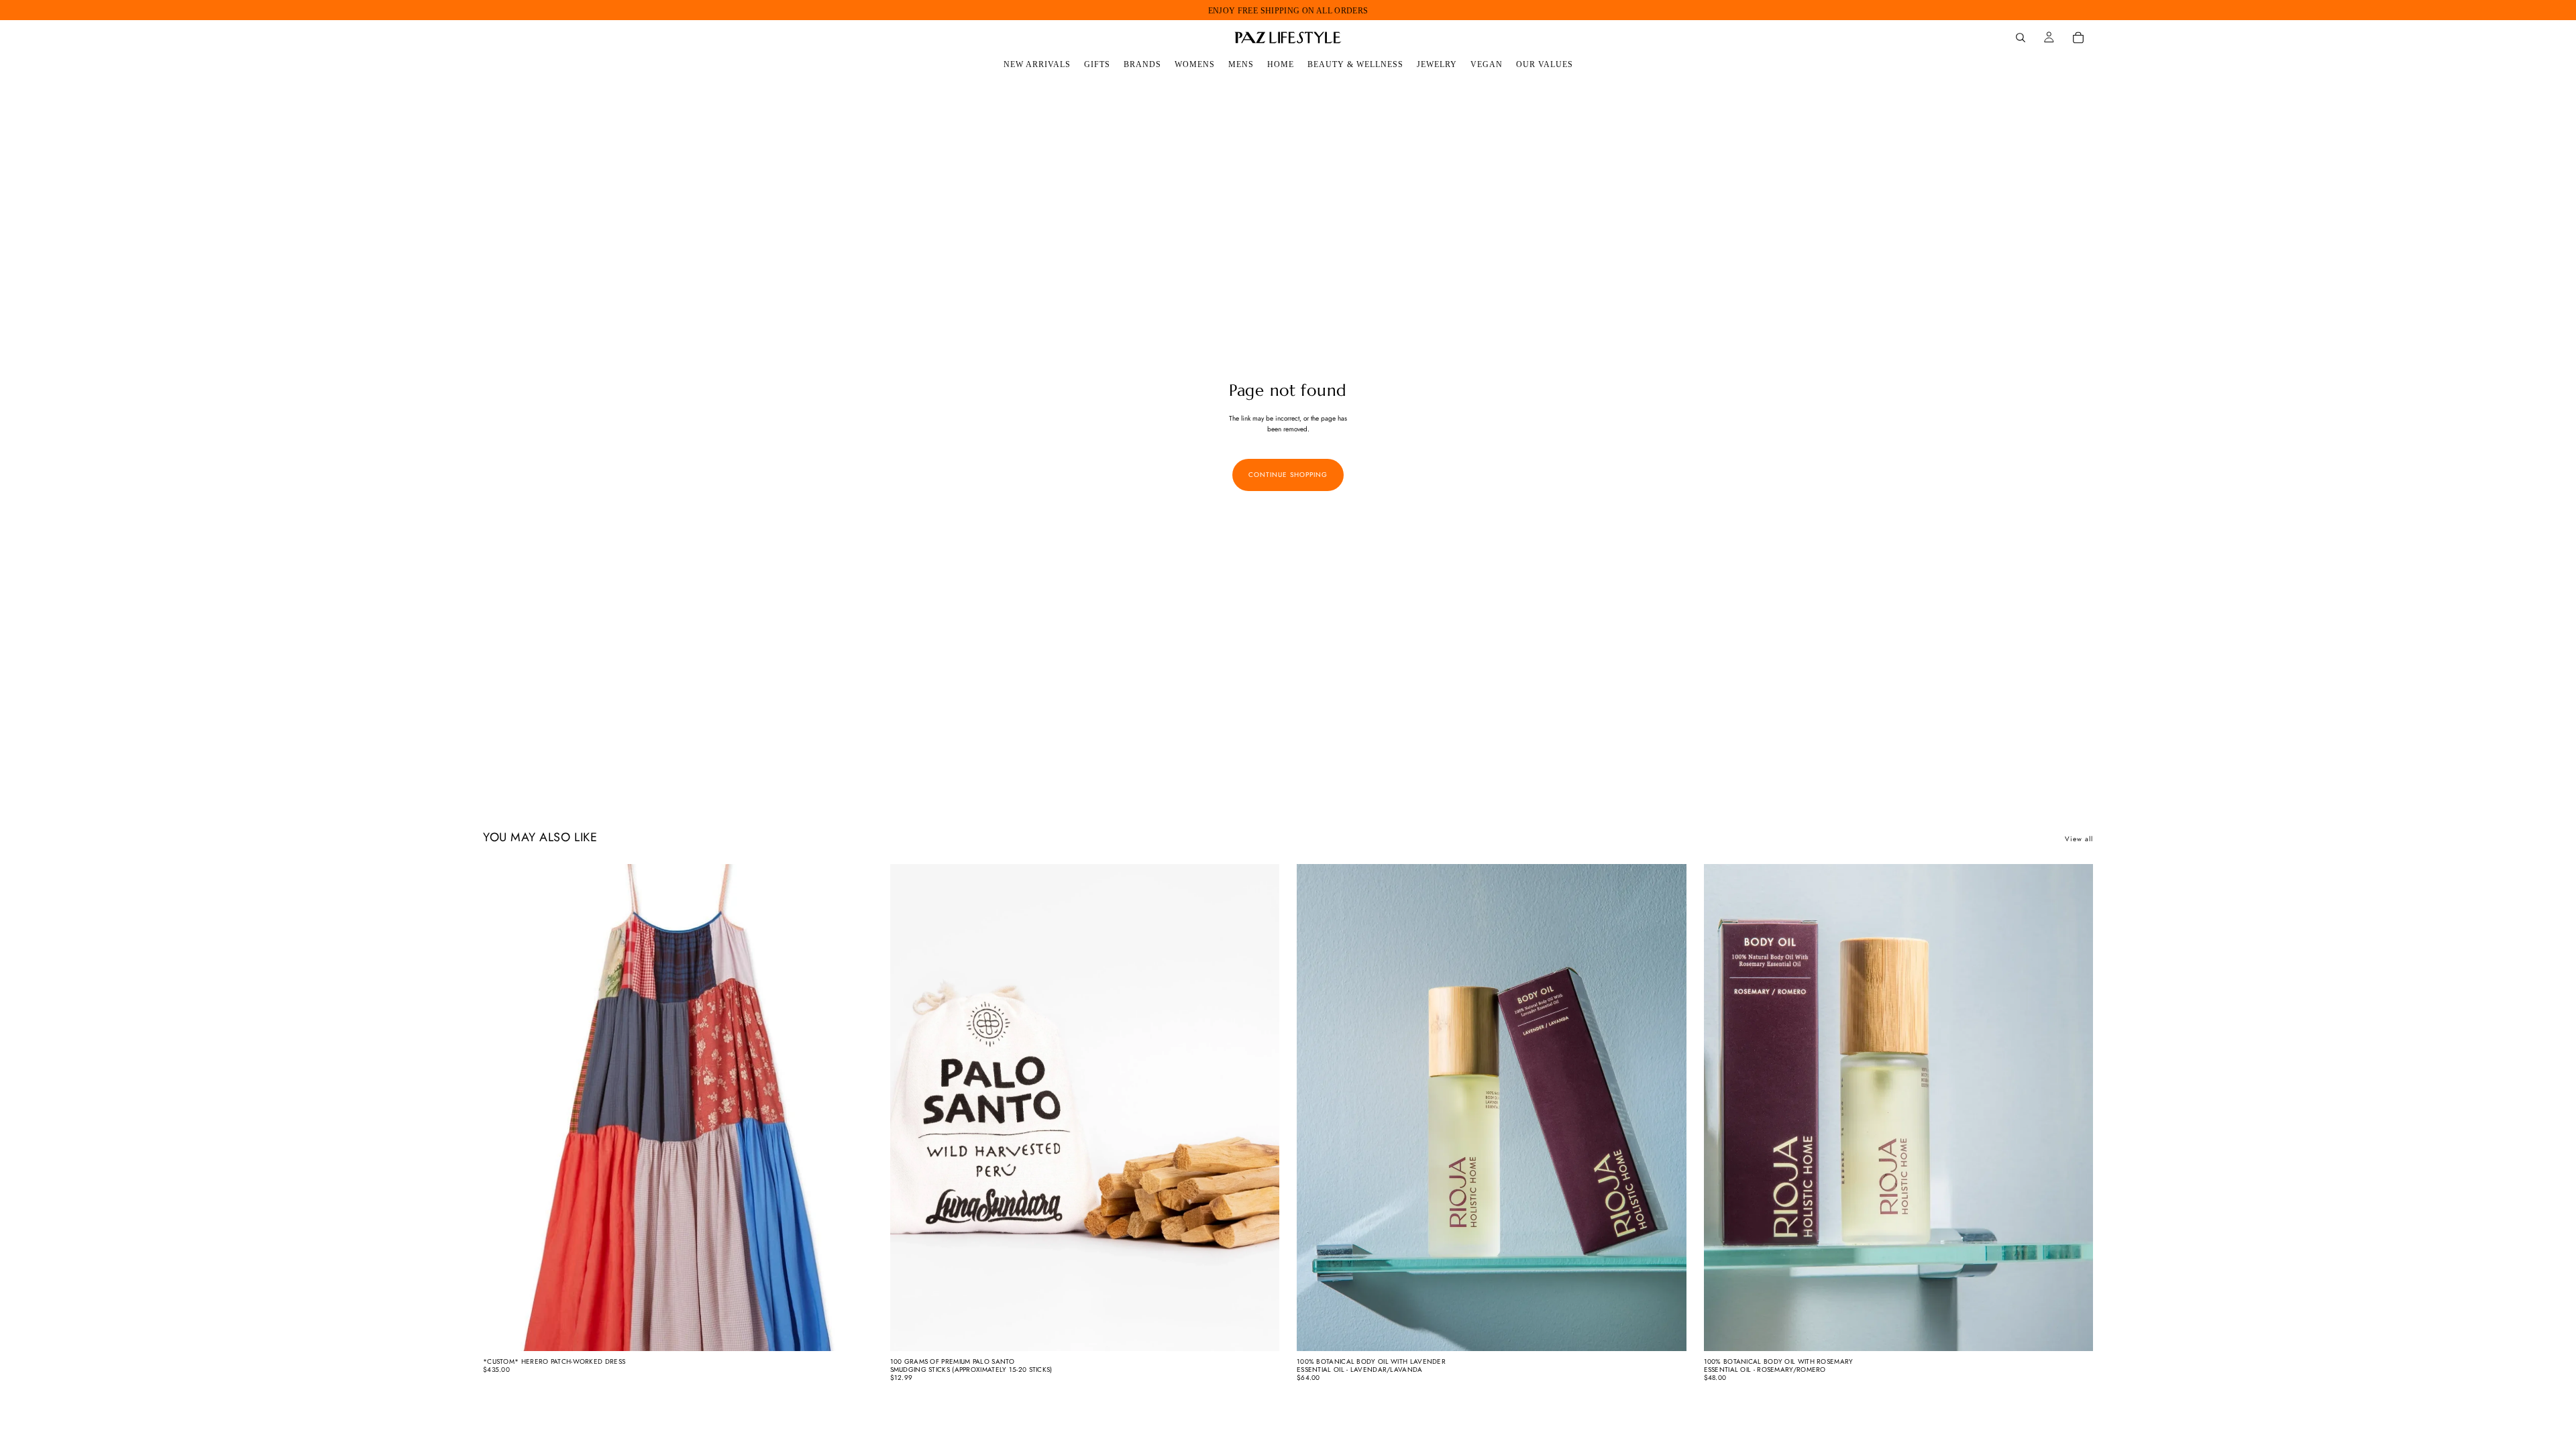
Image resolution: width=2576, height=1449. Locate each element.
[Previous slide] (503, 1108)
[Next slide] (853, 1108)
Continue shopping (1288, 475)
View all (2079, 839)
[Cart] (2078, 38)
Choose (863, 1330)
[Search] (2021, 38)
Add (1270, 1330)
